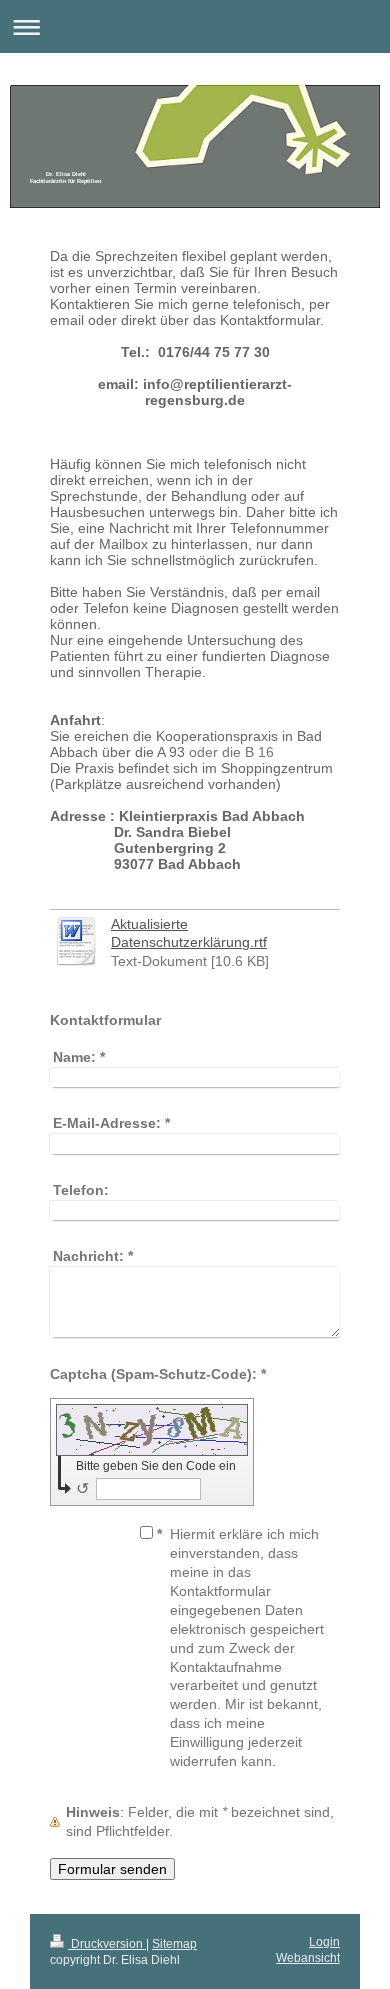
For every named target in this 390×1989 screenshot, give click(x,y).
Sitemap (174, 1944)
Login (324, 1942)
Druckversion (107, 1944)
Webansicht (308, 1958)
